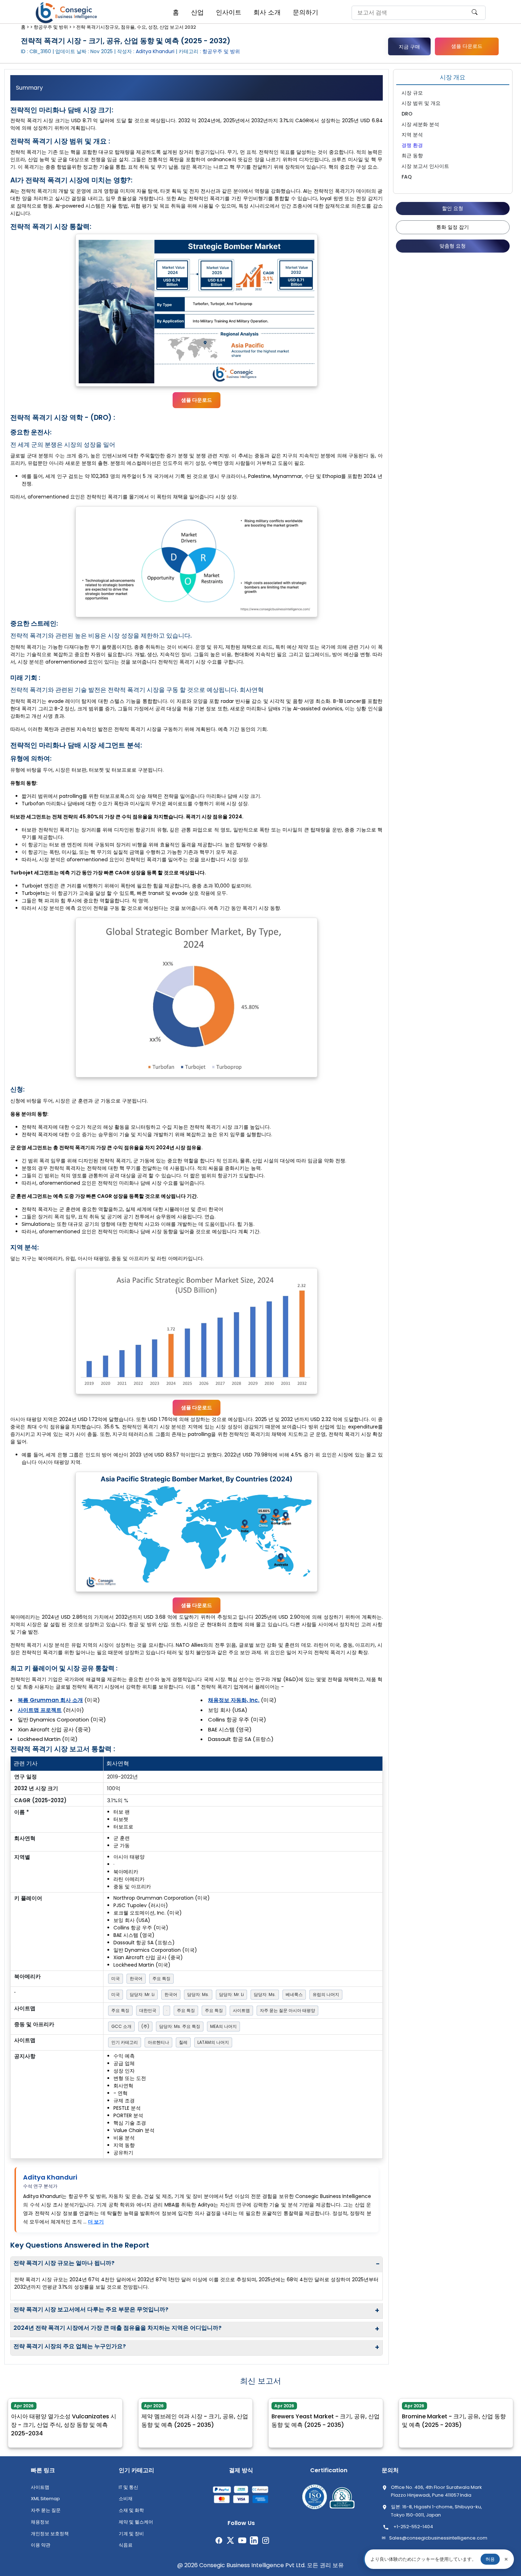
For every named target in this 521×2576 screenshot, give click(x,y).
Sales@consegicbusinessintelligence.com (438, 2538)
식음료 (126, 2545)
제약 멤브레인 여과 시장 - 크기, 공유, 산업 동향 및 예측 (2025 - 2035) (195, 2416)
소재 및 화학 (131, 2510)
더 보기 (96, 2222)
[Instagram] (266, 2540)
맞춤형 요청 (453, 246)
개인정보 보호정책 (50, 2534)
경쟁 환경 (412, 145)
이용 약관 (41, 2545)
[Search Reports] (475, 15)
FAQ (407, 177)
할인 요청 (453, 208)
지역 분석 (412, 135)
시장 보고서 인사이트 (425, 166)
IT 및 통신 (128, 2487)
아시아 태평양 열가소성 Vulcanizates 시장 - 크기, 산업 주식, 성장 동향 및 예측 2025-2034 (64, 2420)
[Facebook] (219, 2540)
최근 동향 (412, 156)
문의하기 (306, 12)
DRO (407, 114)
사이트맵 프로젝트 (40, 1710)
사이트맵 (40, 2487)
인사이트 (229, 12)
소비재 (126, 2499)
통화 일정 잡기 (453, 227)
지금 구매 (409, 47)
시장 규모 (412, 93)
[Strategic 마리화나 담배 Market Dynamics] (197, 562)
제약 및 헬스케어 (136, 2522)
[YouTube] (242, 2540)
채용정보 (40, 2522)
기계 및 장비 (131, 2534)
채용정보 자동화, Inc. (234, 1700)
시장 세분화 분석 (420, 124)
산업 (197, 12)
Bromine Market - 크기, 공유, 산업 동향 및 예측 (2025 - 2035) (454, 2416)
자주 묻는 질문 (46, 2510)
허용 (490, 2559)
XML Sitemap (45, 2499)
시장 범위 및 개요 (421, 103)
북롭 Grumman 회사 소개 (50, 1700)
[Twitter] (231, 2540)
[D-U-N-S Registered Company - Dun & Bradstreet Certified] (342, 2498)
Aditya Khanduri (50, 2177)
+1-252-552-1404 (413, 2527)
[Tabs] (197, 88)
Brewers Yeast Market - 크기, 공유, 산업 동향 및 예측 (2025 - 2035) (326, 2416)
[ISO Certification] (315, 2498)
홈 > (25, 27)
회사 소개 (267, 12)
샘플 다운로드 (467, 46)
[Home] (67, 13)
